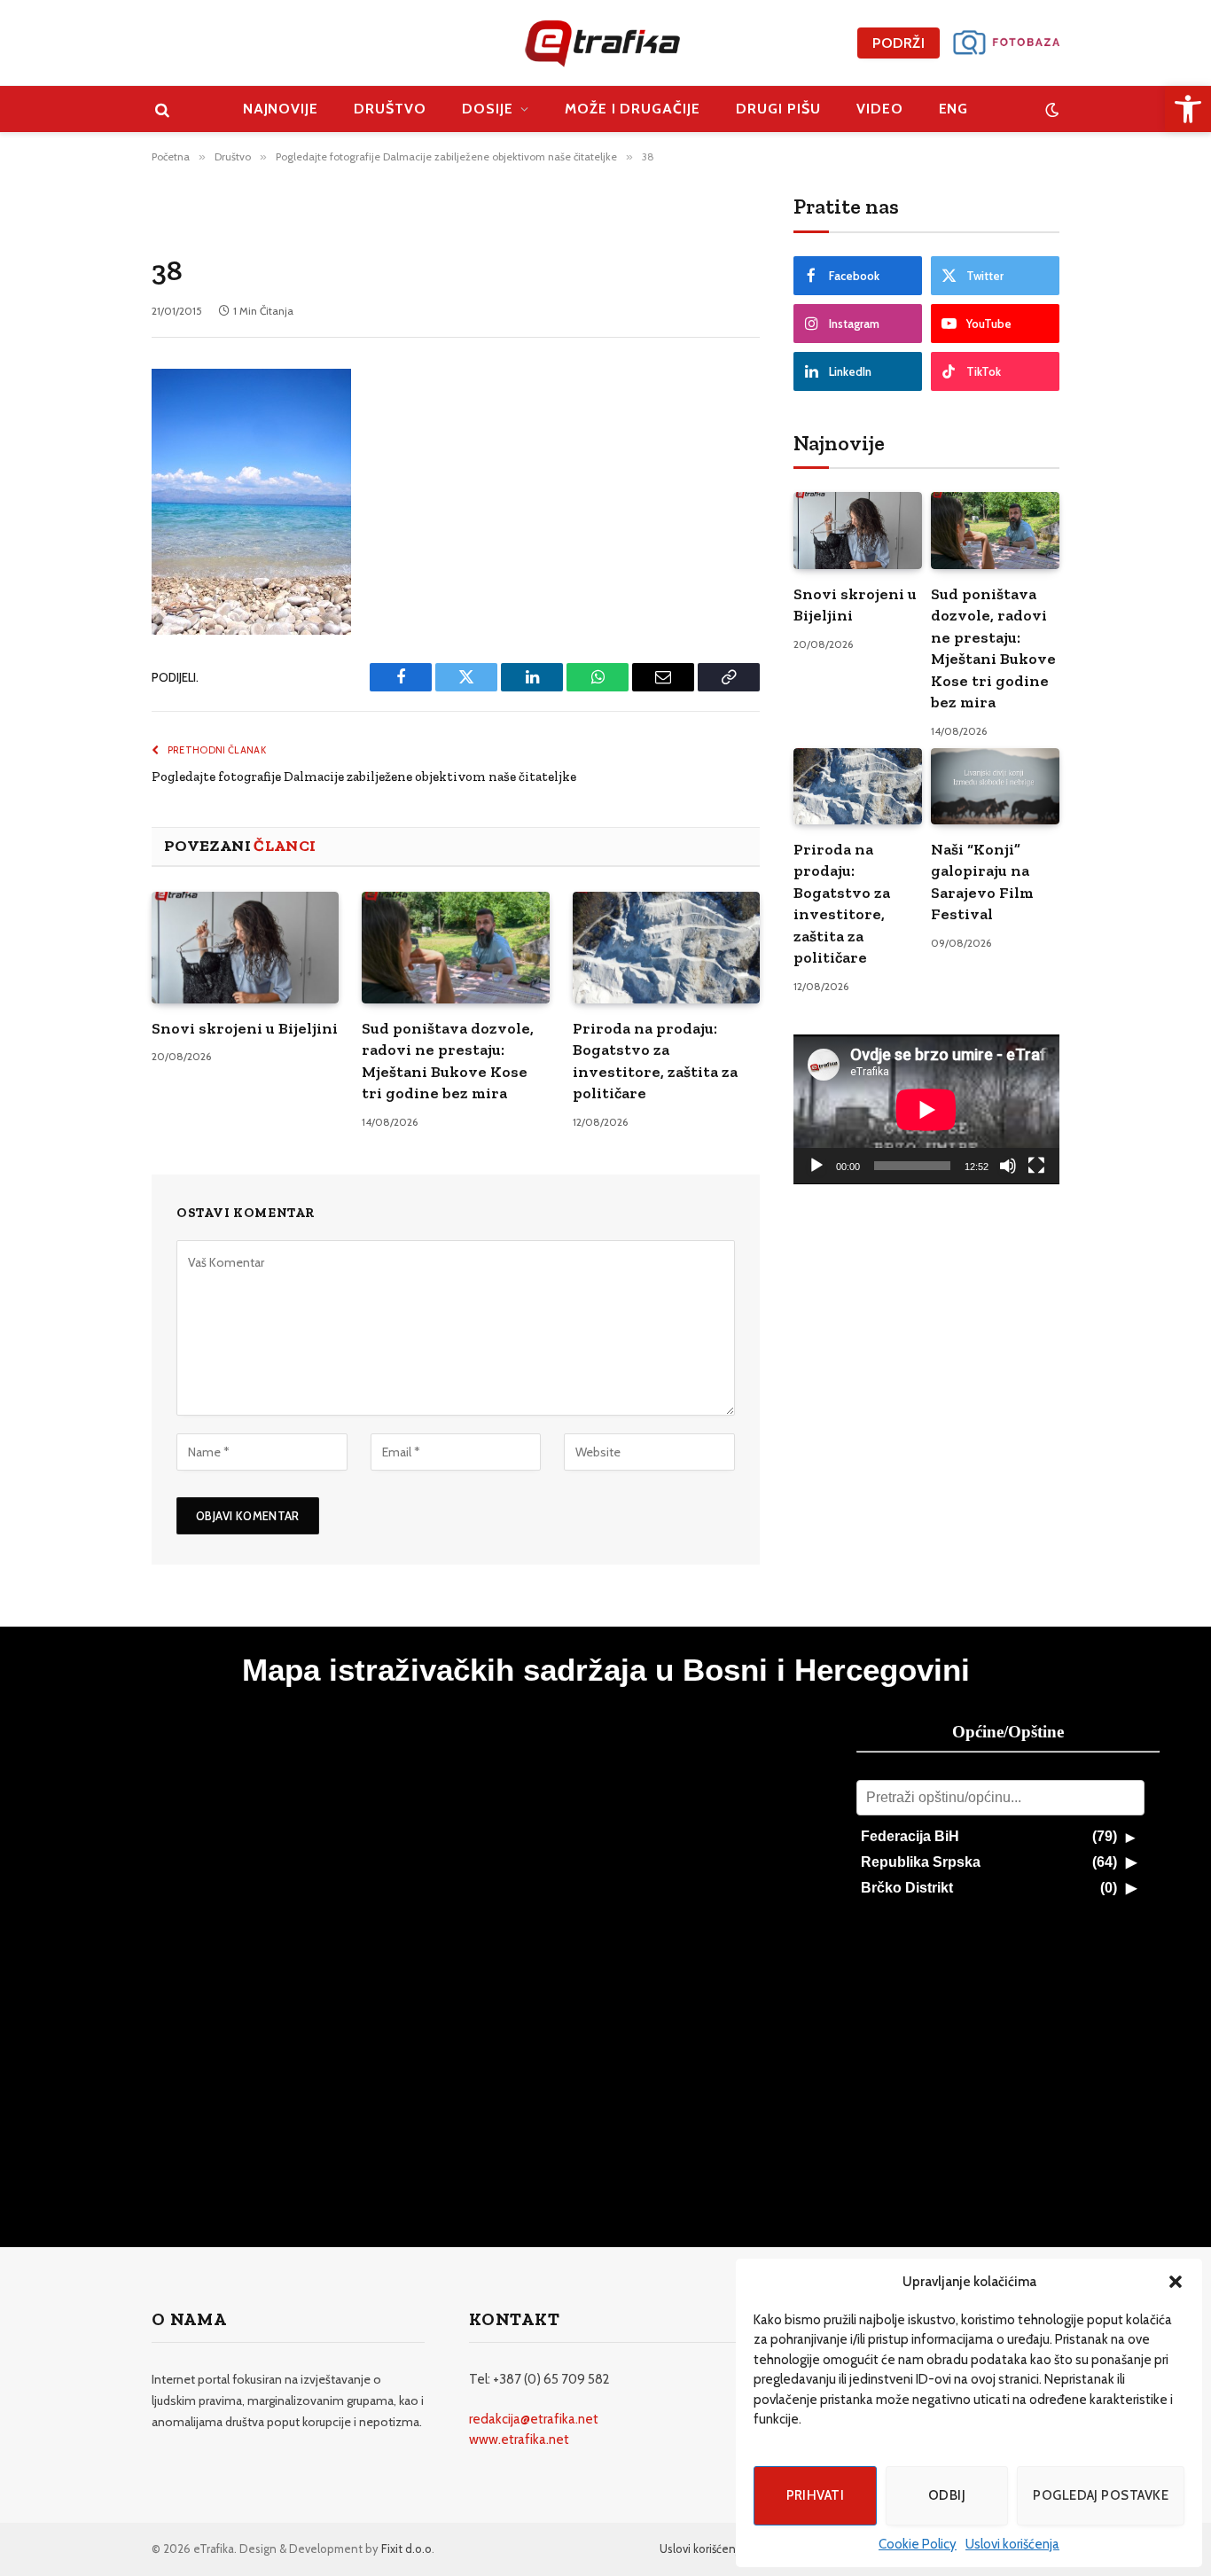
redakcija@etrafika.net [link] (534, 2419)
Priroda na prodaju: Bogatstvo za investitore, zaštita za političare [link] (655, 1061)
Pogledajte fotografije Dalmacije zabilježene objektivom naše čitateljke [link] (364, 777)
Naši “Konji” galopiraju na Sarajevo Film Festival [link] (982, 882)
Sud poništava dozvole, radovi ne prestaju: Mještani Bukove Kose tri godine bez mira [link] (448, 1061)
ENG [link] (954, 109)
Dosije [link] (488, 109)
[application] (926, 1109)
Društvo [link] (390, 109)
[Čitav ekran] (1036, 1166)
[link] (1188, 109)
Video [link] (880, 109)
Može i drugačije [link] (633, 109)
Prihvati (816, 2495)
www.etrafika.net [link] (519, 2439)
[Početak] (816, 1166)
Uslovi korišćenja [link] (1012, 2544)
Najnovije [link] (281, 109)
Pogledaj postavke (1101, 2495)
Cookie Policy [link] (918, 2544)
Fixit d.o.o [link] (406, 2549)
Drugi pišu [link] (778, 109)
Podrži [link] (898, 43)
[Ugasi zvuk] (1008, 1166)
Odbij (947, 2495)
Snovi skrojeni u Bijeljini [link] (245, 1028)
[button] (1176, 2282)
